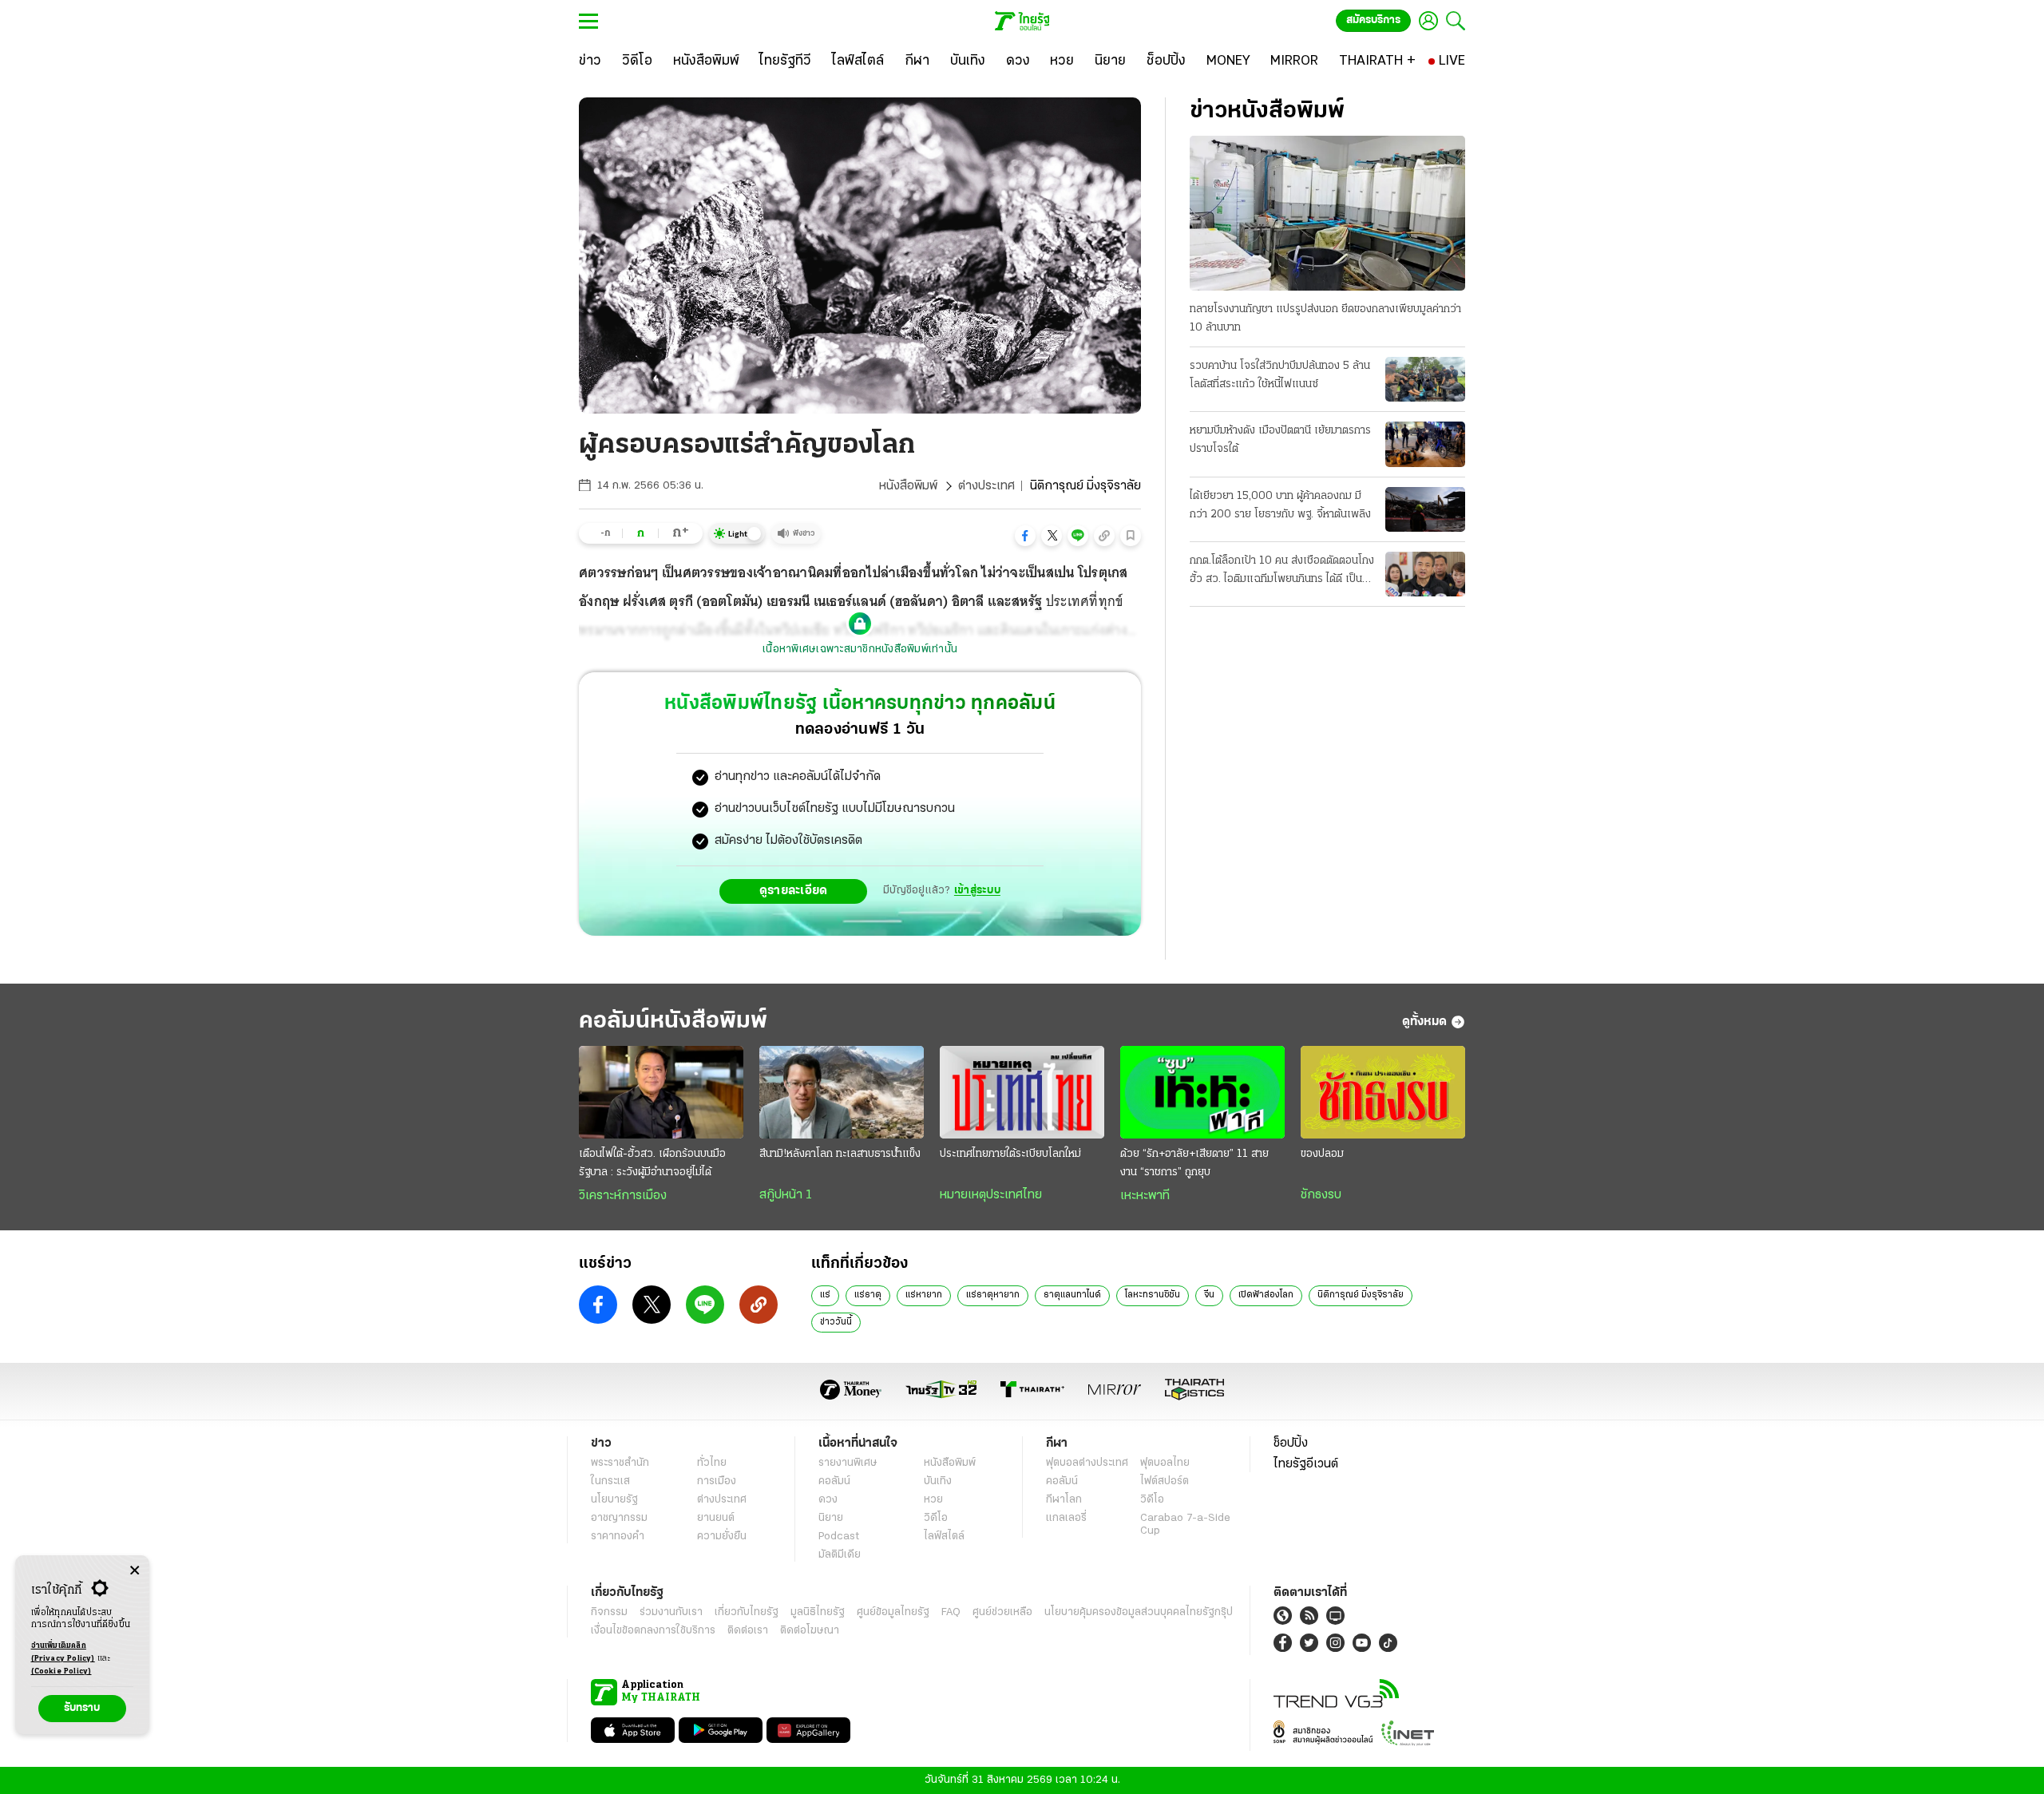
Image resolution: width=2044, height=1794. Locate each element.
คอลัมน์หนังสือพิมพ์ (673, 1022)
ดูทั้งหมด (1424, 1022)
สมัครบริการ (1373, 20)
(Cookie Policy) (61, 1671)
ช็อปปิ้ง (1291, 1444)
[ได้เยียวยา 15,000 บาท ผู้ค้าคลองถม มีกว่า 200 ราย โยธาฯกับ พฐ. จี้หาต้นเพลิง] (1425, 509)
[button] (1025, 536)
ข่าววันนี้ (836, 1322)
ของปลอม (1322, 1154)
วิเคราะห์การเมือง (623, 1196)
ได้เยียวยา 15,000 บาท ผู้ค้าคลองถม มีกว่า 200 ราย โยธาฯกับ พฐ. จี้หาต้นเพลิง (1280, 505)
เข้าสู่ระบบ (977, 891)
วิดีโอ (936, 1518)
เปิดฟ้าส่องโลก (1266, 1295)
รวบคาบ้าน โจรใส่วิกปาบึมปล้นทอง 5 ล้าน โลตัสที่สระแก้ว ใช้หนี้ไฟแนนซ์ (1280, 375)
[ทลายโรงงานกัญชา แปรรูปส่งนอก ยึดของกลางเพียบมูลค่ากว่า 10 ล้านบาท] (1327, 213)
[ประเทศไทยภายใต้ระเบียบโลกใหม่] (1022, 1092)
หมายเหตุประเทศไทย (991, 1195)
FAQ (951, 1612)
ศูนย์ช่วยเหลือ (1002, 1612)
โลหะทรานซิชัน (1153, 1295)
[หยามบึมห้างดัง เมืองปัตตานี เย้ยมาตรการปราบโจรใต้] (1425, 444)
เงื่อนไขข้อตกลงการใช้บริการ (653, 1631)
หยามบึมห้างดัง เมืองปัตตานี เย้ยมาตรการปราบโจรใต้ (1280, 440)
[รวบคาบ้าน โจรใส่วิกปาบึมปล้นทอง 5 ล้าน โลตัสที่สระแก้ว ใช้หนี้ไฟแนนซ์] (1425, 379)
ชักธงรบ (1321, 1195)
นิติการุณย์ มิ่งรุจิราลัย (1361, 1295)
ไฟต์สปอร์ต (1165, 1481)
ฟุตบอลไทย (1165, 1463)
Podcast (839, 1537)
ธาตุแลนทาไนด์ (1072, 1295)
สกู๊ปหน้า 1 (786, 1195)
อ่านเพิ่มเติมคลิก (63, 1652)
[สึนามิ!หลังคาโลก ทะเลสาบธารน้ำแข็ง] (842, 1092)
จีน (1209, 1295)
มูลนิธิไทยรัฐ (818, 1612)
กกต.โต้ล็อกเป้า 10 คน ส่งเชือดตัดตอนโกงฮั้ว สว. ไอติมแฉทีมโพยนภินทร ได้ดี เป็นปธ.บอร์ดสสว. (1282, 572)
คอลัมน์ (834, 1481)
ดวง (828, 1500)
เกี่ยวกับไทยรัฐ (747, 1612)
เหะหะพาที (1145, 1196)
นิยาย (831, 1518)
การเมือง (717, 1481)
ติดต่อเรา (748, 1631)
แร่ (825, 1295)
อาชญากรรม (619, 1518)
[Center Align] (135, 1571)
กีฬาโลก (1064, 1500)
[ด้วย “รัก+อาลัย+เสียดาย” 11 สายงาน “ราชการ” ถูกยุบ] (1202, 1092)
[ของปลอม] (1383, 1092)
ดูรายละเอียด (794, 891)
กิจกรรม (609, 1612)
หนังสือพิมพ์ (908, 486)
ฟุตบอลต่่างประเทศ (1087, 1463)
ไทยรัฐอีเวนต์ (1306, 1464)
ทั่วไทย (712, 1463)
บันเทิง (938, 1481)
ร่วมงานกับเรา (671, 1612)
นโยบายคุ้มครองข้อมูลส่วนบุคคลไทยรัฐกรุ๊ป (1139, 1612)
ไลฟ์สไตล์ (944, 1537)
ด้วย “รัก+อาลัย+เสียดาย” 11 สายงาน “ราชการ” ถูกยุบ (1194, 1163)
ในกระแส (610, 1481)
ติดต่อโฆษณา (810, 1631)
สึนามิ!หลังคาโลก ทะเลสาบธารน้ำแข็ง (840, 1154)
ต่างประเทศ (986, 486)
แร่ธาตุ (868, 1295)
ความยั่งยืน (722, 1537)
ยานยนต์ (716, 1518)
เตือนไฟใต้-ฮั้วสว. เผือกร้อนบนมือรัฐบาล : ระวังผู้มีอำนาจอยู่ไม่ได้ (652, 1163)
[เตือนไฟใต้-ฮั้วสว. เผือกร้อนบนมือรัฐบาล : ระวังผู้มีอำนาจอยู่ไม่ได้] (661, 1092)
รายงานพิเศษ (848, 1463)
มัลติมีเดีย (840, 1555)
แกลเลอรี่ (1066, 1518)
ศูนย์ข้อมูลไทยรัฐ (893, 1612)
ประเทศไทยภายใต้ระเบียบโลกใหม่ (1010, 1154)
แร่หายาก (924, 1295)
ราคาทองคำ (618, 1537)
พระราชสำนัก (620, 1463)
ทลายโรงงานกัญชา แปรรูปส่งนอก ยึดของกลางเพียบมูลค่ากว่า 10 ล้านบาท (1325, 319)
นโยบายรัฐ (614, 1500)
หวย (933, 1500)
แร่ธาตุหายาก (993, 1295)
